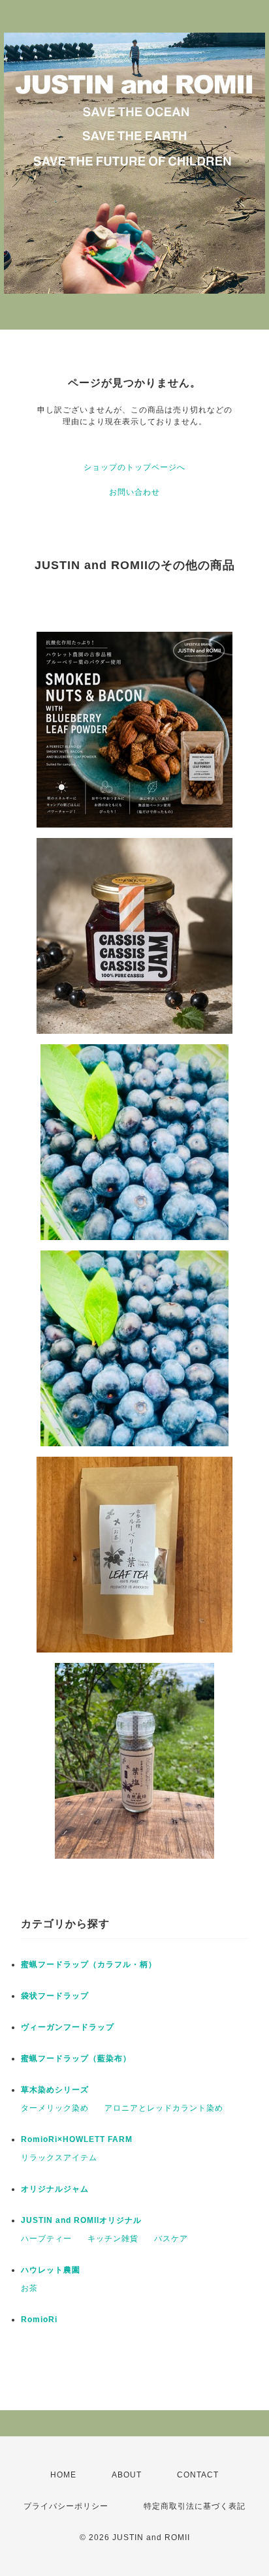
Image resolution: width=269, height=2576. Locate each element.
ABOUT (127, 2475)
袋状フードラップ (55, 1996)
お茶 (29, 2288)
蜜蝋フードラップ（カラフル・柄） (89, 1964)
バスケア (171, 2239)
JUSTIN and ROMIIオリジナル (81, 2220)
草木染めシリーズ (55, 2090)
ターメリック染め (55, 2108)
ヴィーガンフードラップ (68, 2027)
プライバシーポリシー (66, 2506)
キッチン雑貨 (113, 2239)
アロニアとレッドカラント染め (164, 2108)
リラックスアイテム (59, 2158)
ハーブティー (46, 2239)
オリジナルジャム (55, 2189)
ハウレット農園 (51, 2270)
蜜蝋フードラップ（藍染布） (76, 2058)
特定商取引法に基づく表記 (195, 2506)
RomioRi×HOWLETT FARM (77, 2139)
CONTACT (198, 2475)
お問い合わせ (134, 492)
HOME (63, 2475)
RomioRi (39, 2320)
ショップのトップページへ (134, 467)
